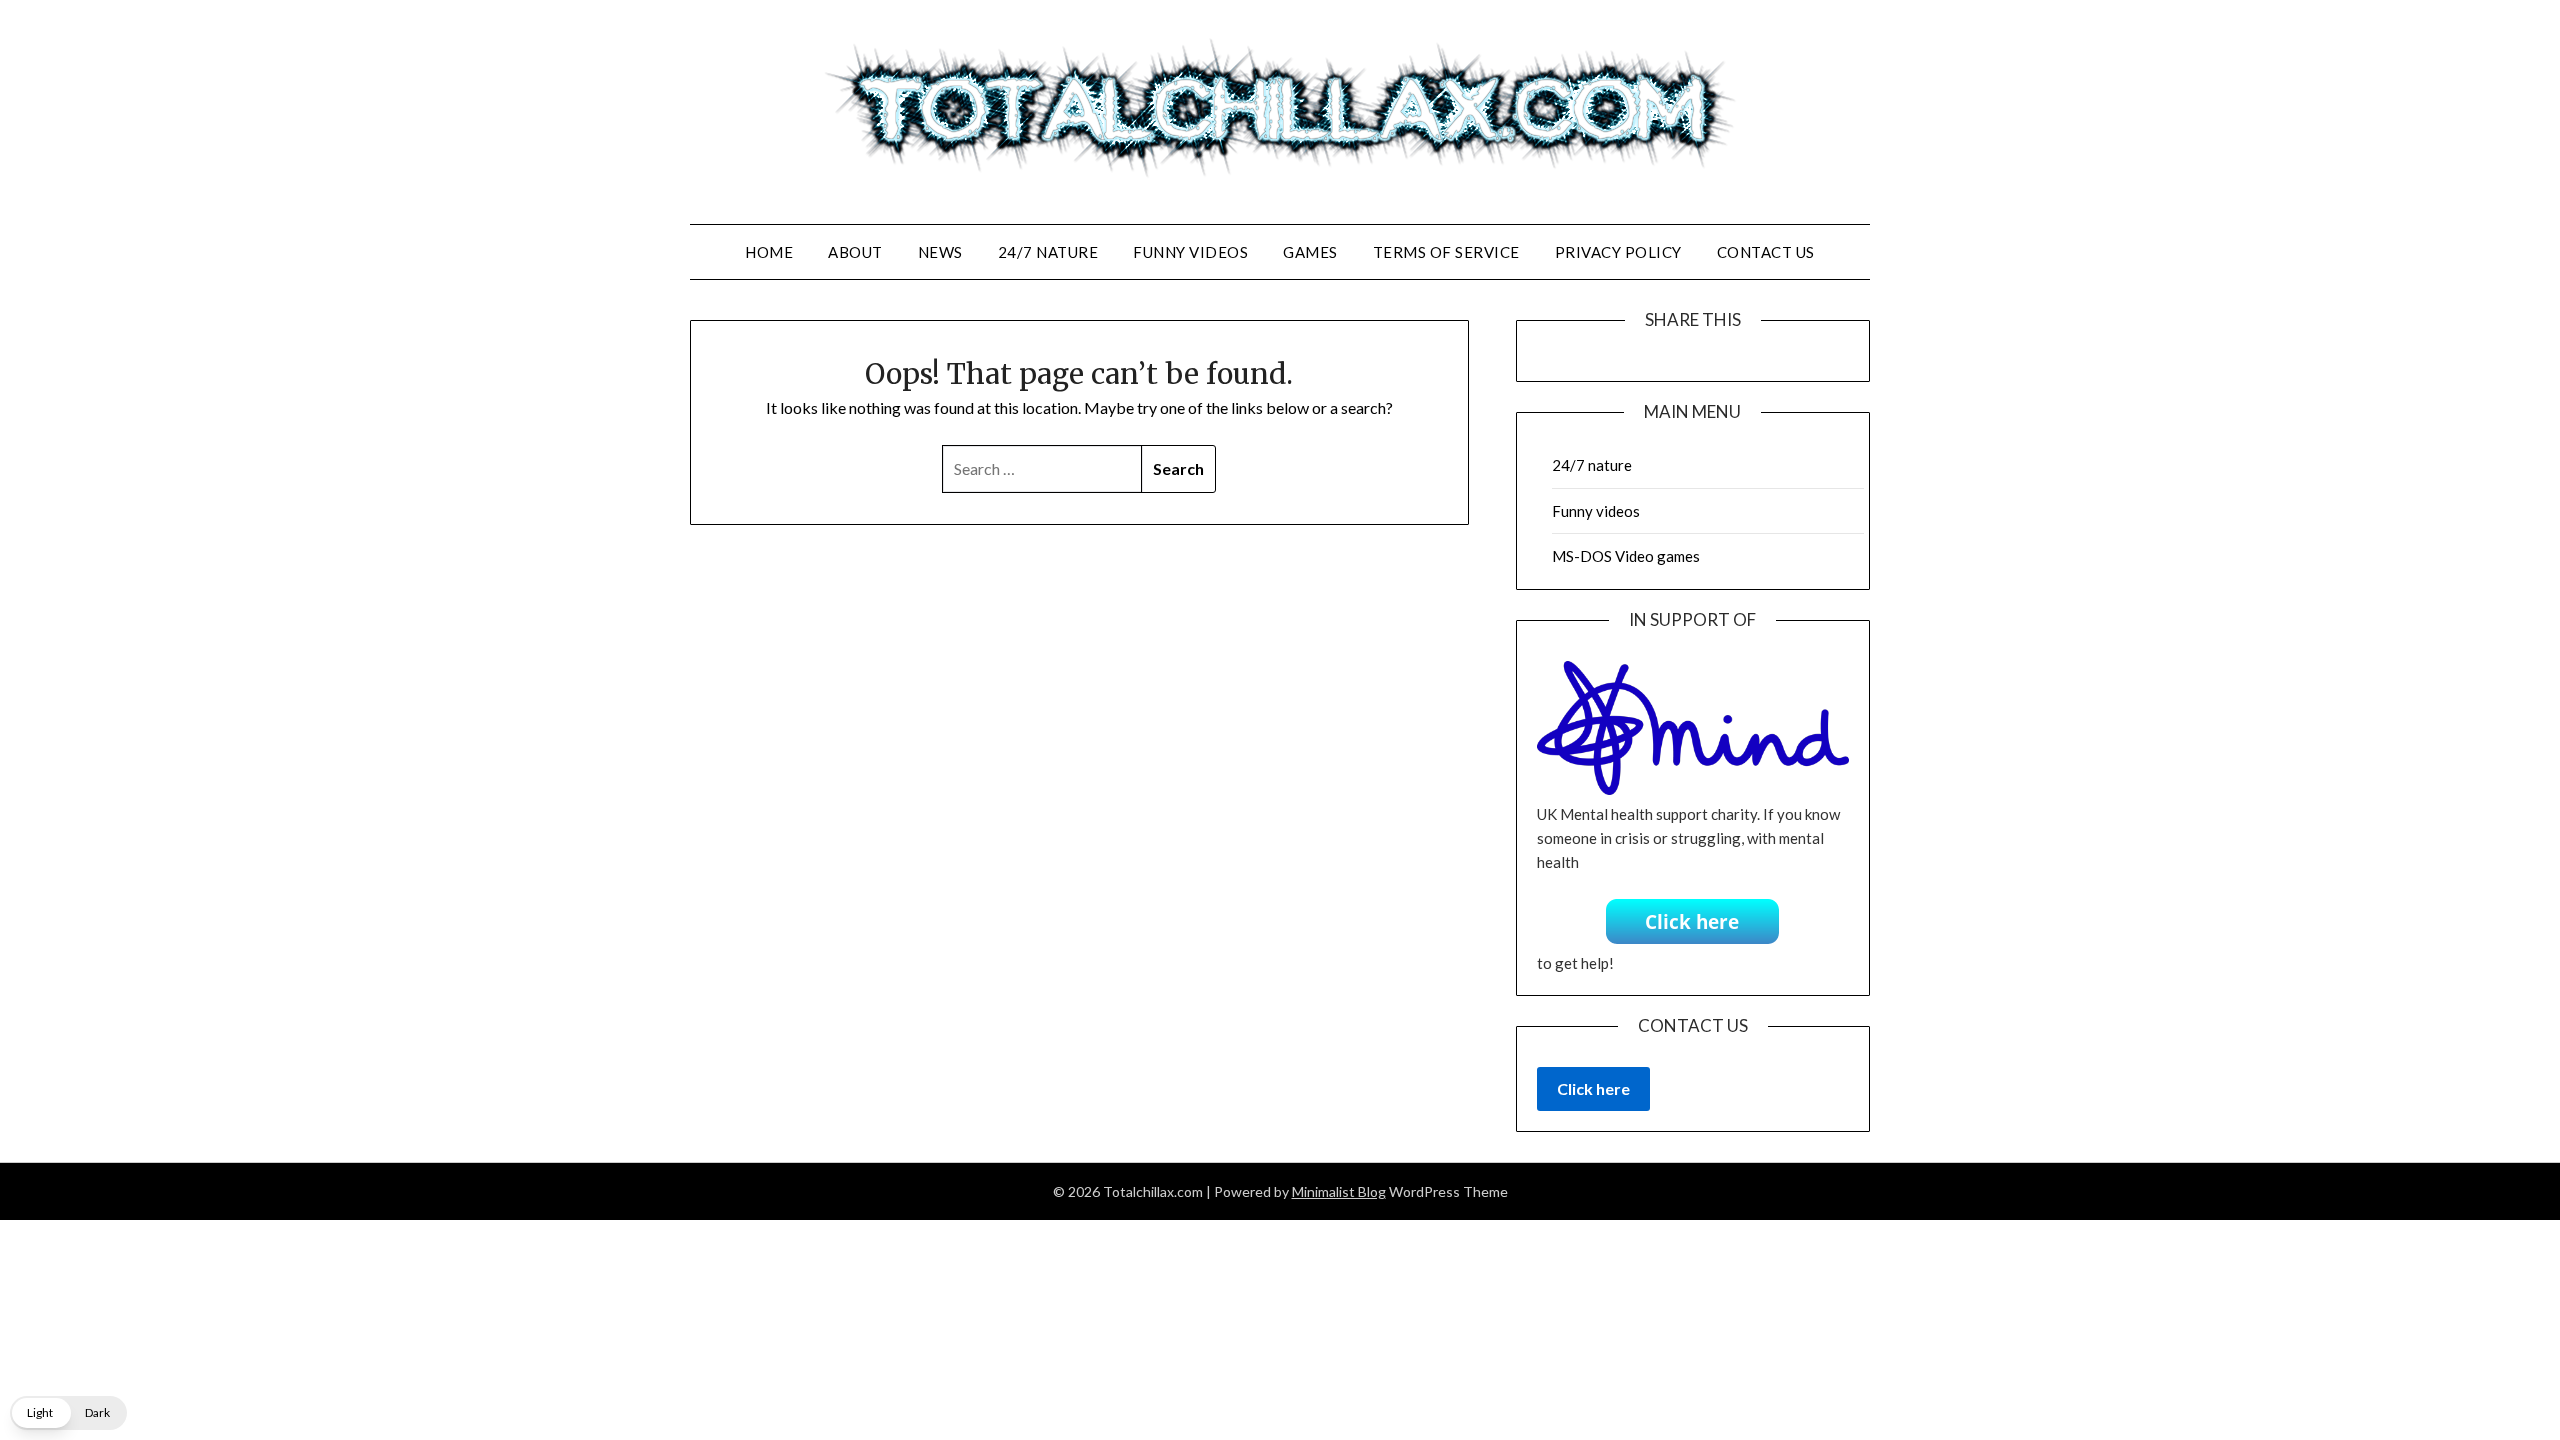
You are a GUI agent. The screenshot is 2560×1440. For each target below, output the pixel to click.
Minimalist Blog (1339, 1191)
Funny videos (1190, 252)
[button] (68, 1413)
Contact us (1766, 252)
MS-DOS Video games (1626, 556)
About (855, 252)
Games (1310, 252)
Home (769, 252)
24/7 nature (1048, 252)
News (940, 252)
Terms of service (1446, 252)
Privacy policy (1618, 252)
